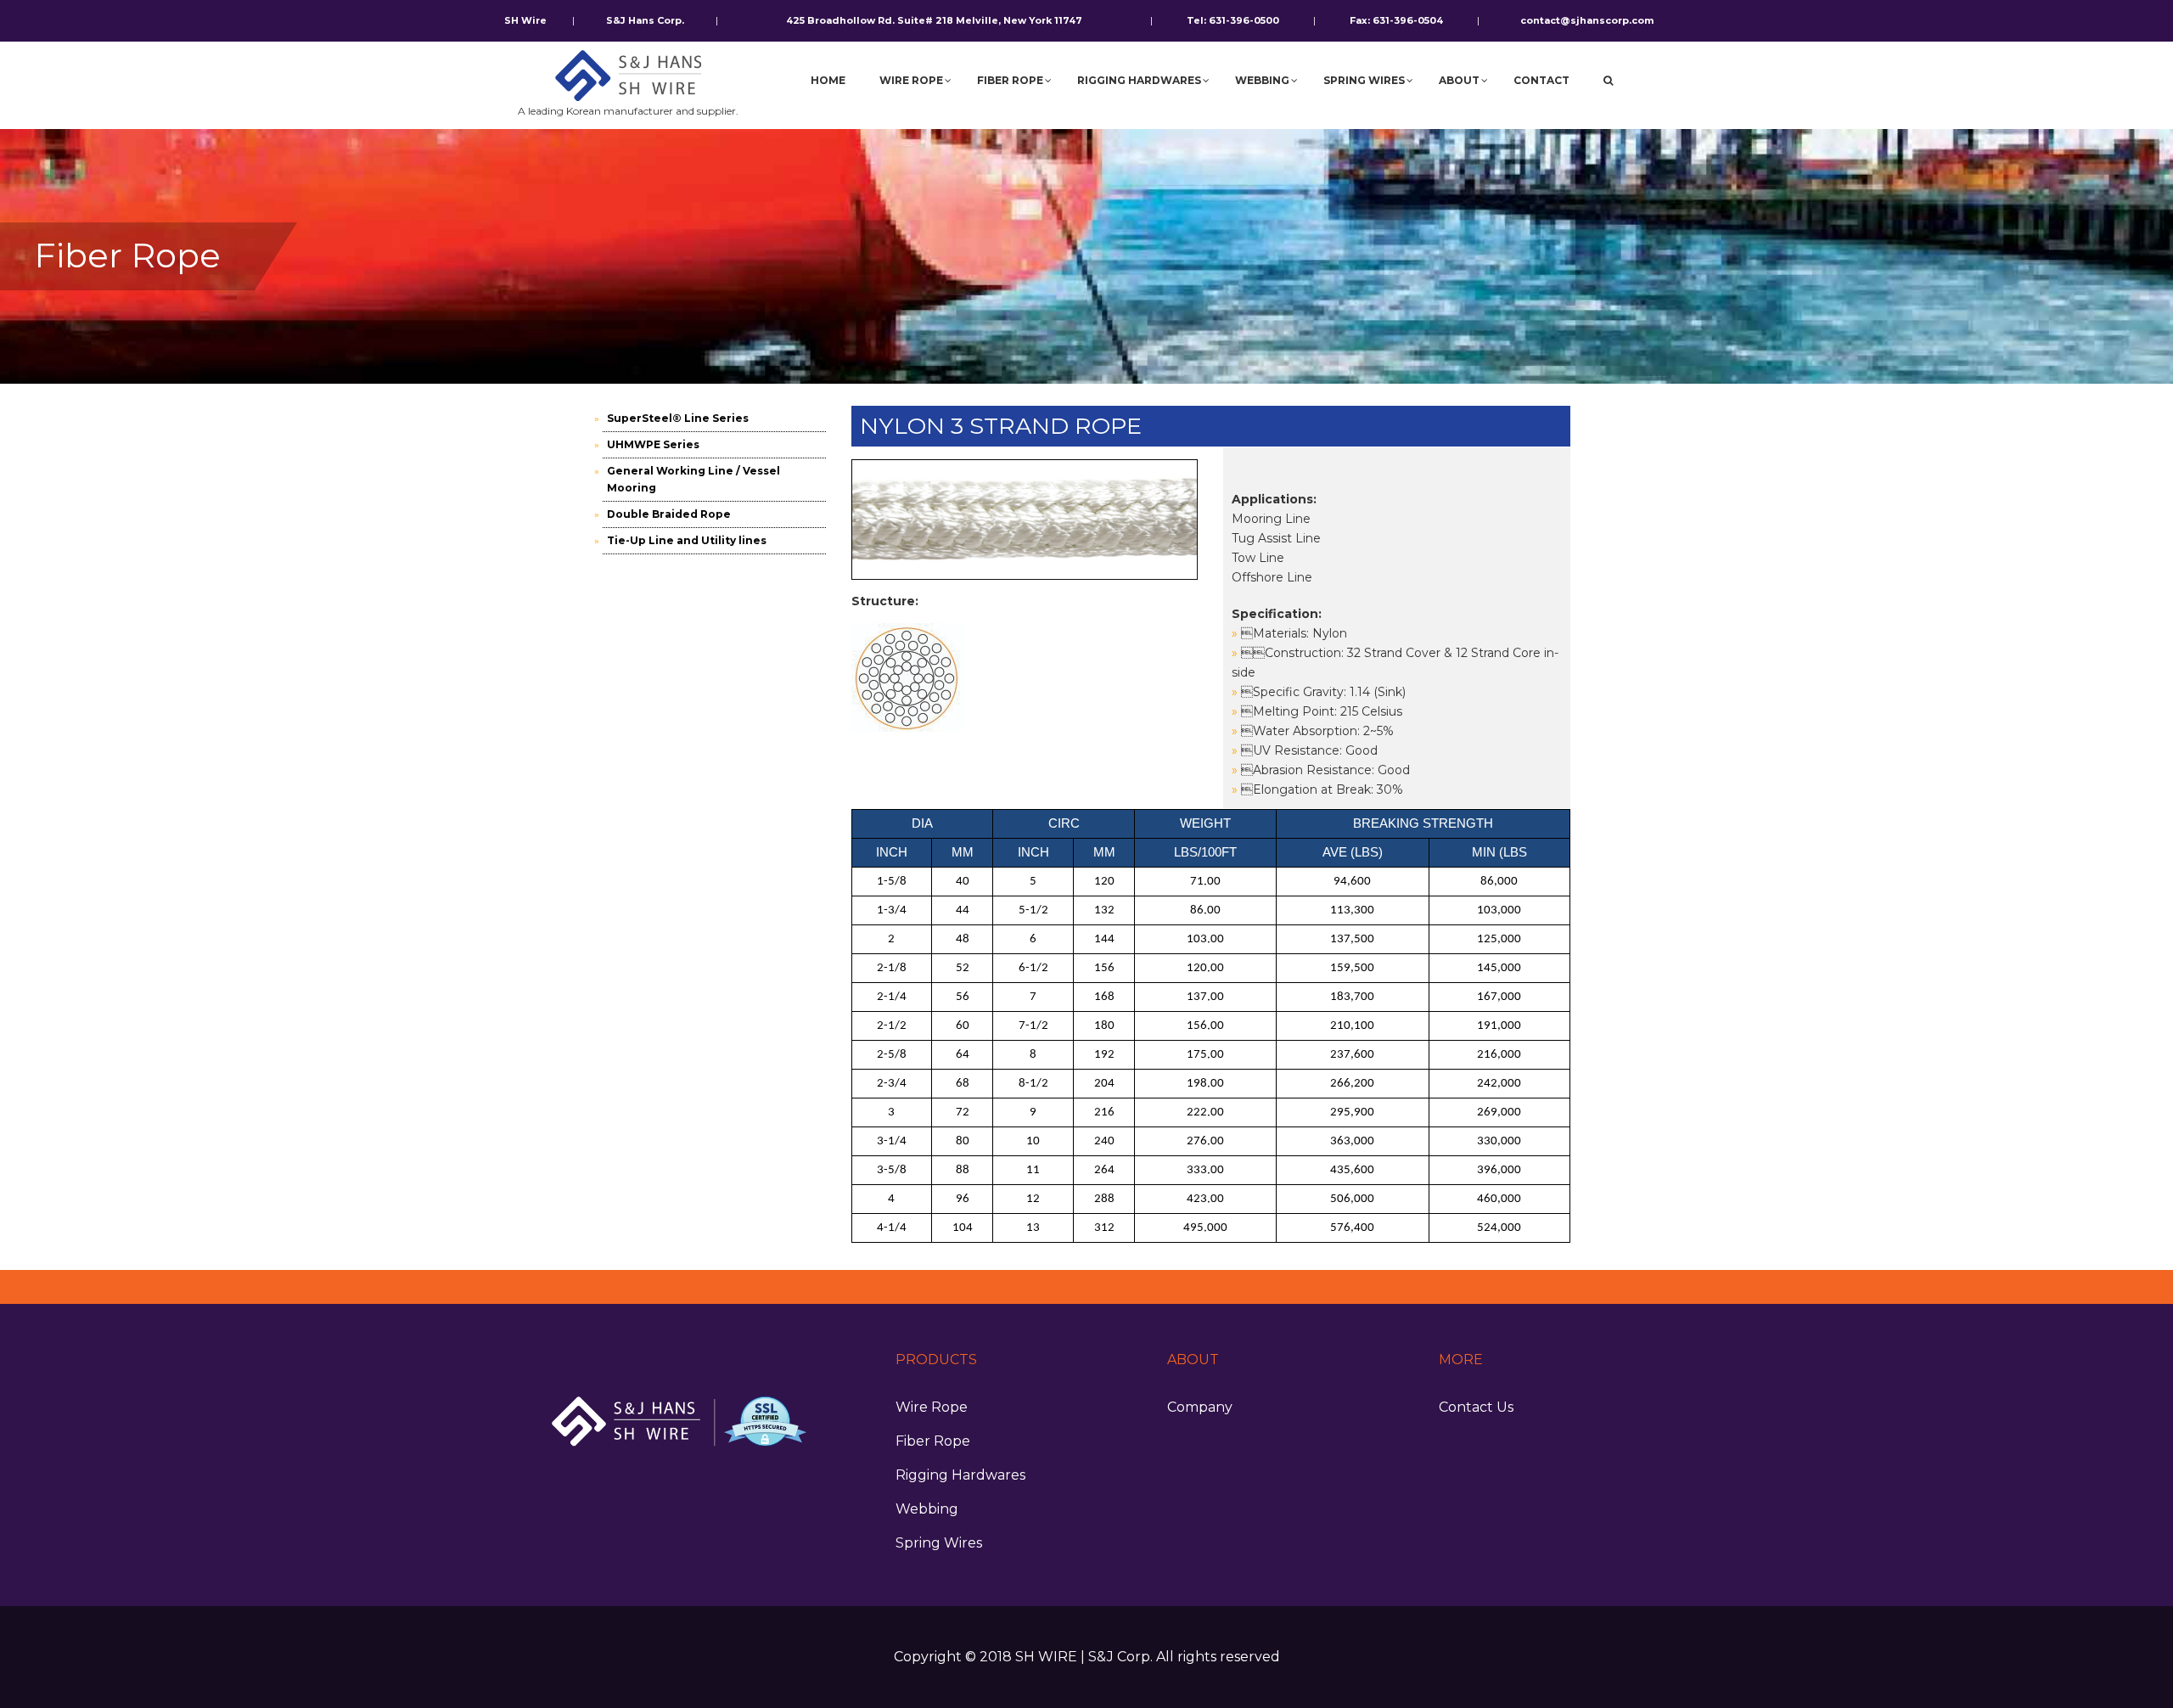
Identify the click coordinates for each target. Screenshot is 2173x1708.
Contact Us (1476, 1407)
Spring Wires (939, 1543)
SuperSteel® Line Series (678, 418)
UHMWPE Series (653, 444)
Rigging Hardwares (960, 1475)
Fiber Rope (933, 1441)
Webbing (927, 1509)
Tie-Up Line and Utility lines (687, 540)
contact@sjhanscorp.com (1587, 20)
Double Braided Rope (669, 514)
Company (1200, 1407)
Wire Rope (932, 1407)
